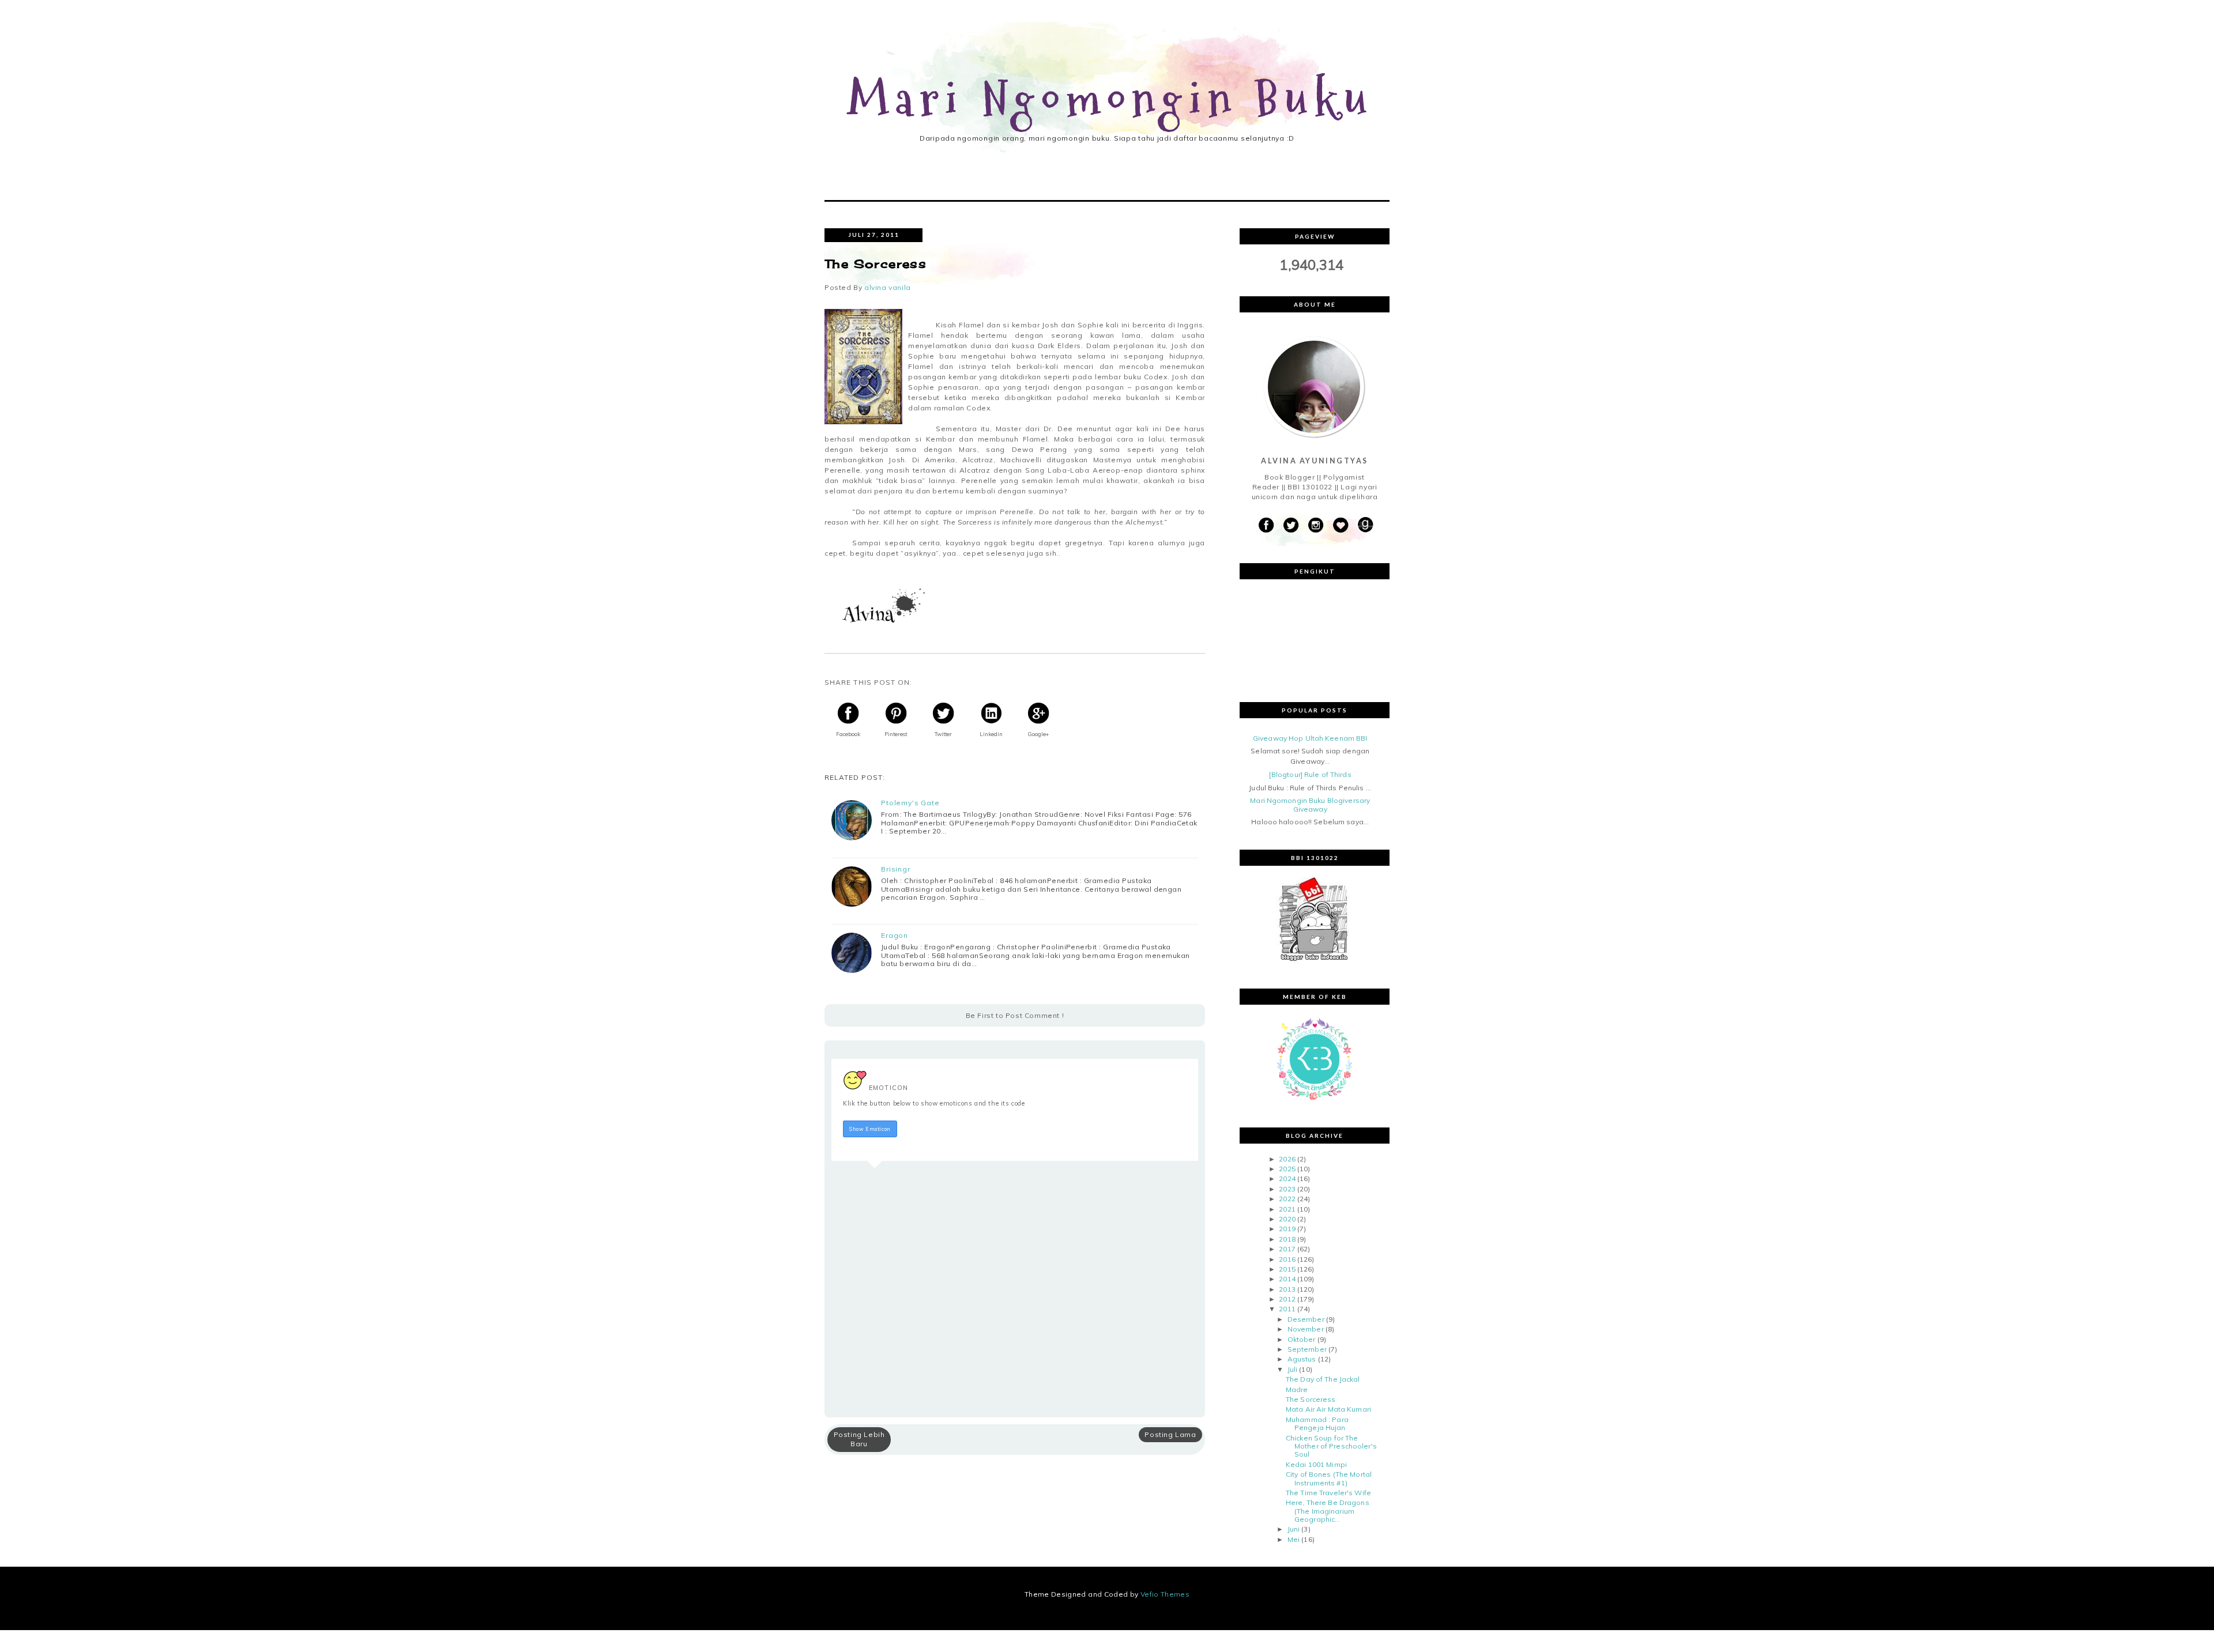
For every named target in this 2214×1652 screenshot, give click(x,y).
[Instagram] (1316, 525)
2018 (1287, 1239)
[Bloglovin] (1341, 525)
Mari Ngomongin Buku (1111, 100)
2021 (1287, 1209)
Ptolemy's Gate (910, 803)
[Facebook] (1266, 525)
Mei (1294, 1539)
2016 (1287, 1259)
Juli (1292, 1369)
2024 (1287, 1178)
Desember (1306, 1319)
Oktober (1302, 1339)
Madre (1297, 1389)
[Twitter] (1291, 525)
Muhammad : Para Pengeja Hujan (1317, 1423)
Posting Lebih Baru (859, 1439)
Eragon (895, 936)
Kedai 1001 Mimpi (1316, 1464)
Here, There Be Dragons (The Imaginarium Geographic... (1328, 1511)
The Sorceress (1311, 1399)
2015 (1287, 1269)
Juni (1294, 1529)
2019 (1287, 1229)
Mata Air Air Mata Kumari (1328, 1409)
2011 (1287, 1309)
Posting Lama (1170, 1434)
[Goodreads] (1365, 525)
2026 (1287, 1159)
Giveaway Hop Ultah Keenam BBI (1310, 738)
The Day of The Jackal (1323, 1379)
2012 (1287, 1299)
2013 (1287, 1289)
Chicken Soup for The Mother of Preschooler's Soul (1331, 1446)
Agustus (1302, 1359)
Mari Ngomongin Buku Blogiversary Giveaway (1310, 804)
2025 (1287, 1169)
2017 (1287, 1249)
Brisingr (896, 869)
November (1306, 1329)
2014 (1287, 1279)
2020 (1287, 1219)
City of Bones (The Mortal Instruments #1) (1329, 1478)
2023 (1287, 1189)
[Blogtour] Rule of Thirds (1310, 774)
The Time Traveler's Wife (1328, 1493)
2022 (1287, 1199)
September (1307, 1349)
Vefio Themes (1165, 1594)
